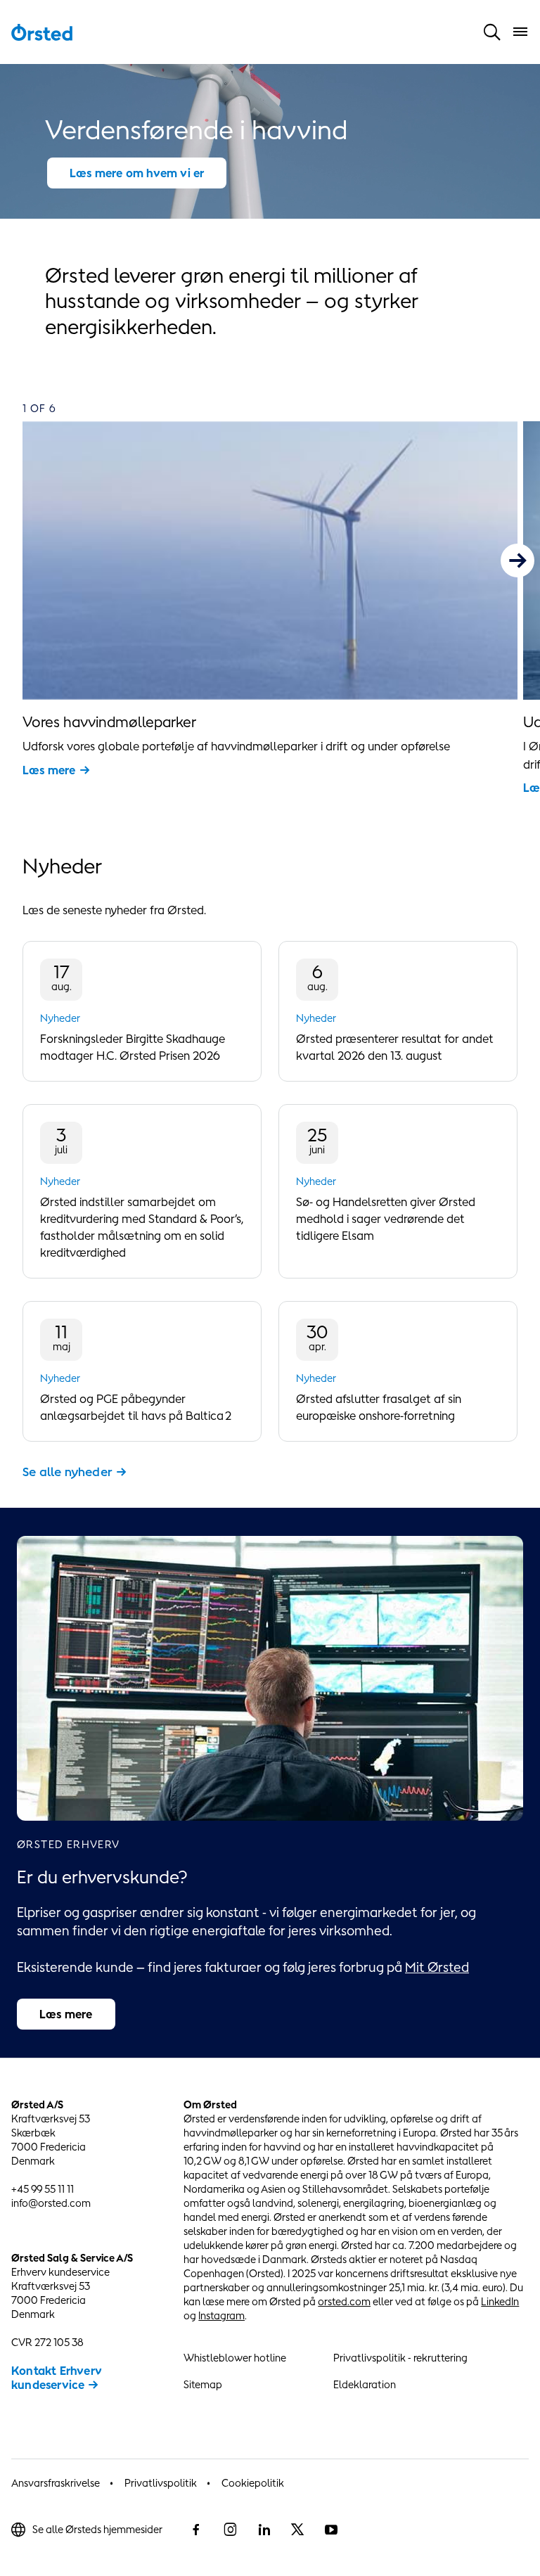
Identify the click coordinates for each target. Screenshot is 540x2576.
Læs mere (49, 770)
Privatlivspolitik (161, 2483)
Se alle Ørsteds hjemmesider (97, 2529)
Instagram (221, 2315)
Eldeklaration (365, 2384)
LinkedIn (500, 2301)
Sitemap (203, 2384)
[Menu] (520, 32)
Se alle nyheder (67, 1472)
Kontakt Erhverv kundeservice (57, 2378)
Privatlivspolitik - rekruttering (400, 2358)
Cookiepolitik (253, 2483)
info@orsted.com (51, 2203)
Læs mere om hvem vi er (137, 173)
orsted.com (344, 2301)
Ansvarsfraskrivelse (56, 2483)
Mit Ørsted (437, 1967)
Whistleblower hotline (235, 2358)
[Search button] (492, 32)
